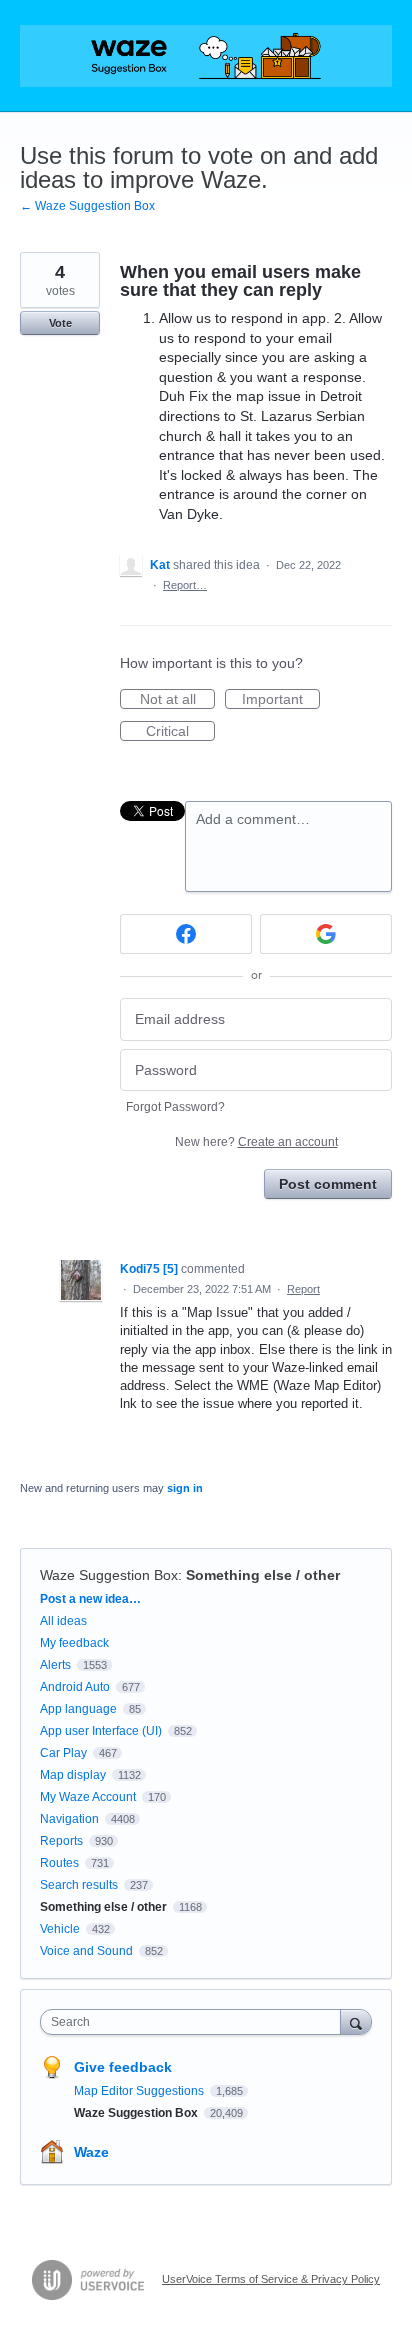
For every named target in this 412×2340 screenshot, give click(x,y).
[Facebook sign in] (186, 934)
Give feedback (123, 2067)
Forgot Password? (175, 1107)
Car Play (63, 1753)
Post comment (328, 1184)
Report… (185, 585)
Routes (59, 1863)
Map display (73, 1775)
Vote (60, 323)
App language (78, 1709)
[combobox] (195, 2022)
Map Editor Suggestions (140, 2091)
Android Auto (75, 1687)
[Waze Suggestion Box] (206, 56)
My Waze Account (88, 1797)
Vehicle (60, 1929)
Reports (61, 1841)
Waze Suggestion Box (109, 1575)
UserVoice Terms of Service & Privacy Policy (271, 2279)
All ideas (63, 1621)
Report (303, 1289)
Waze (91, 2152)
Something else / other (263, 1575)
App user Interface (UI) (101, 1731)
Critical (180, 732)
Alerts (55, 1665)
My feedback (74, 1643)
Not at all (177, 700)
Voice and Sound (86, 1951)
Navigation (69, 1819)
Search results (79, 1885)
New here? (256, 1142)
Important (281, 700)
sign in (185, 1488)
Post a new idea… (90, 1599)
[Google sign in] (326, 934)
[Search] (356, 2021)
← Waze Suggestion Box (87, 206)
